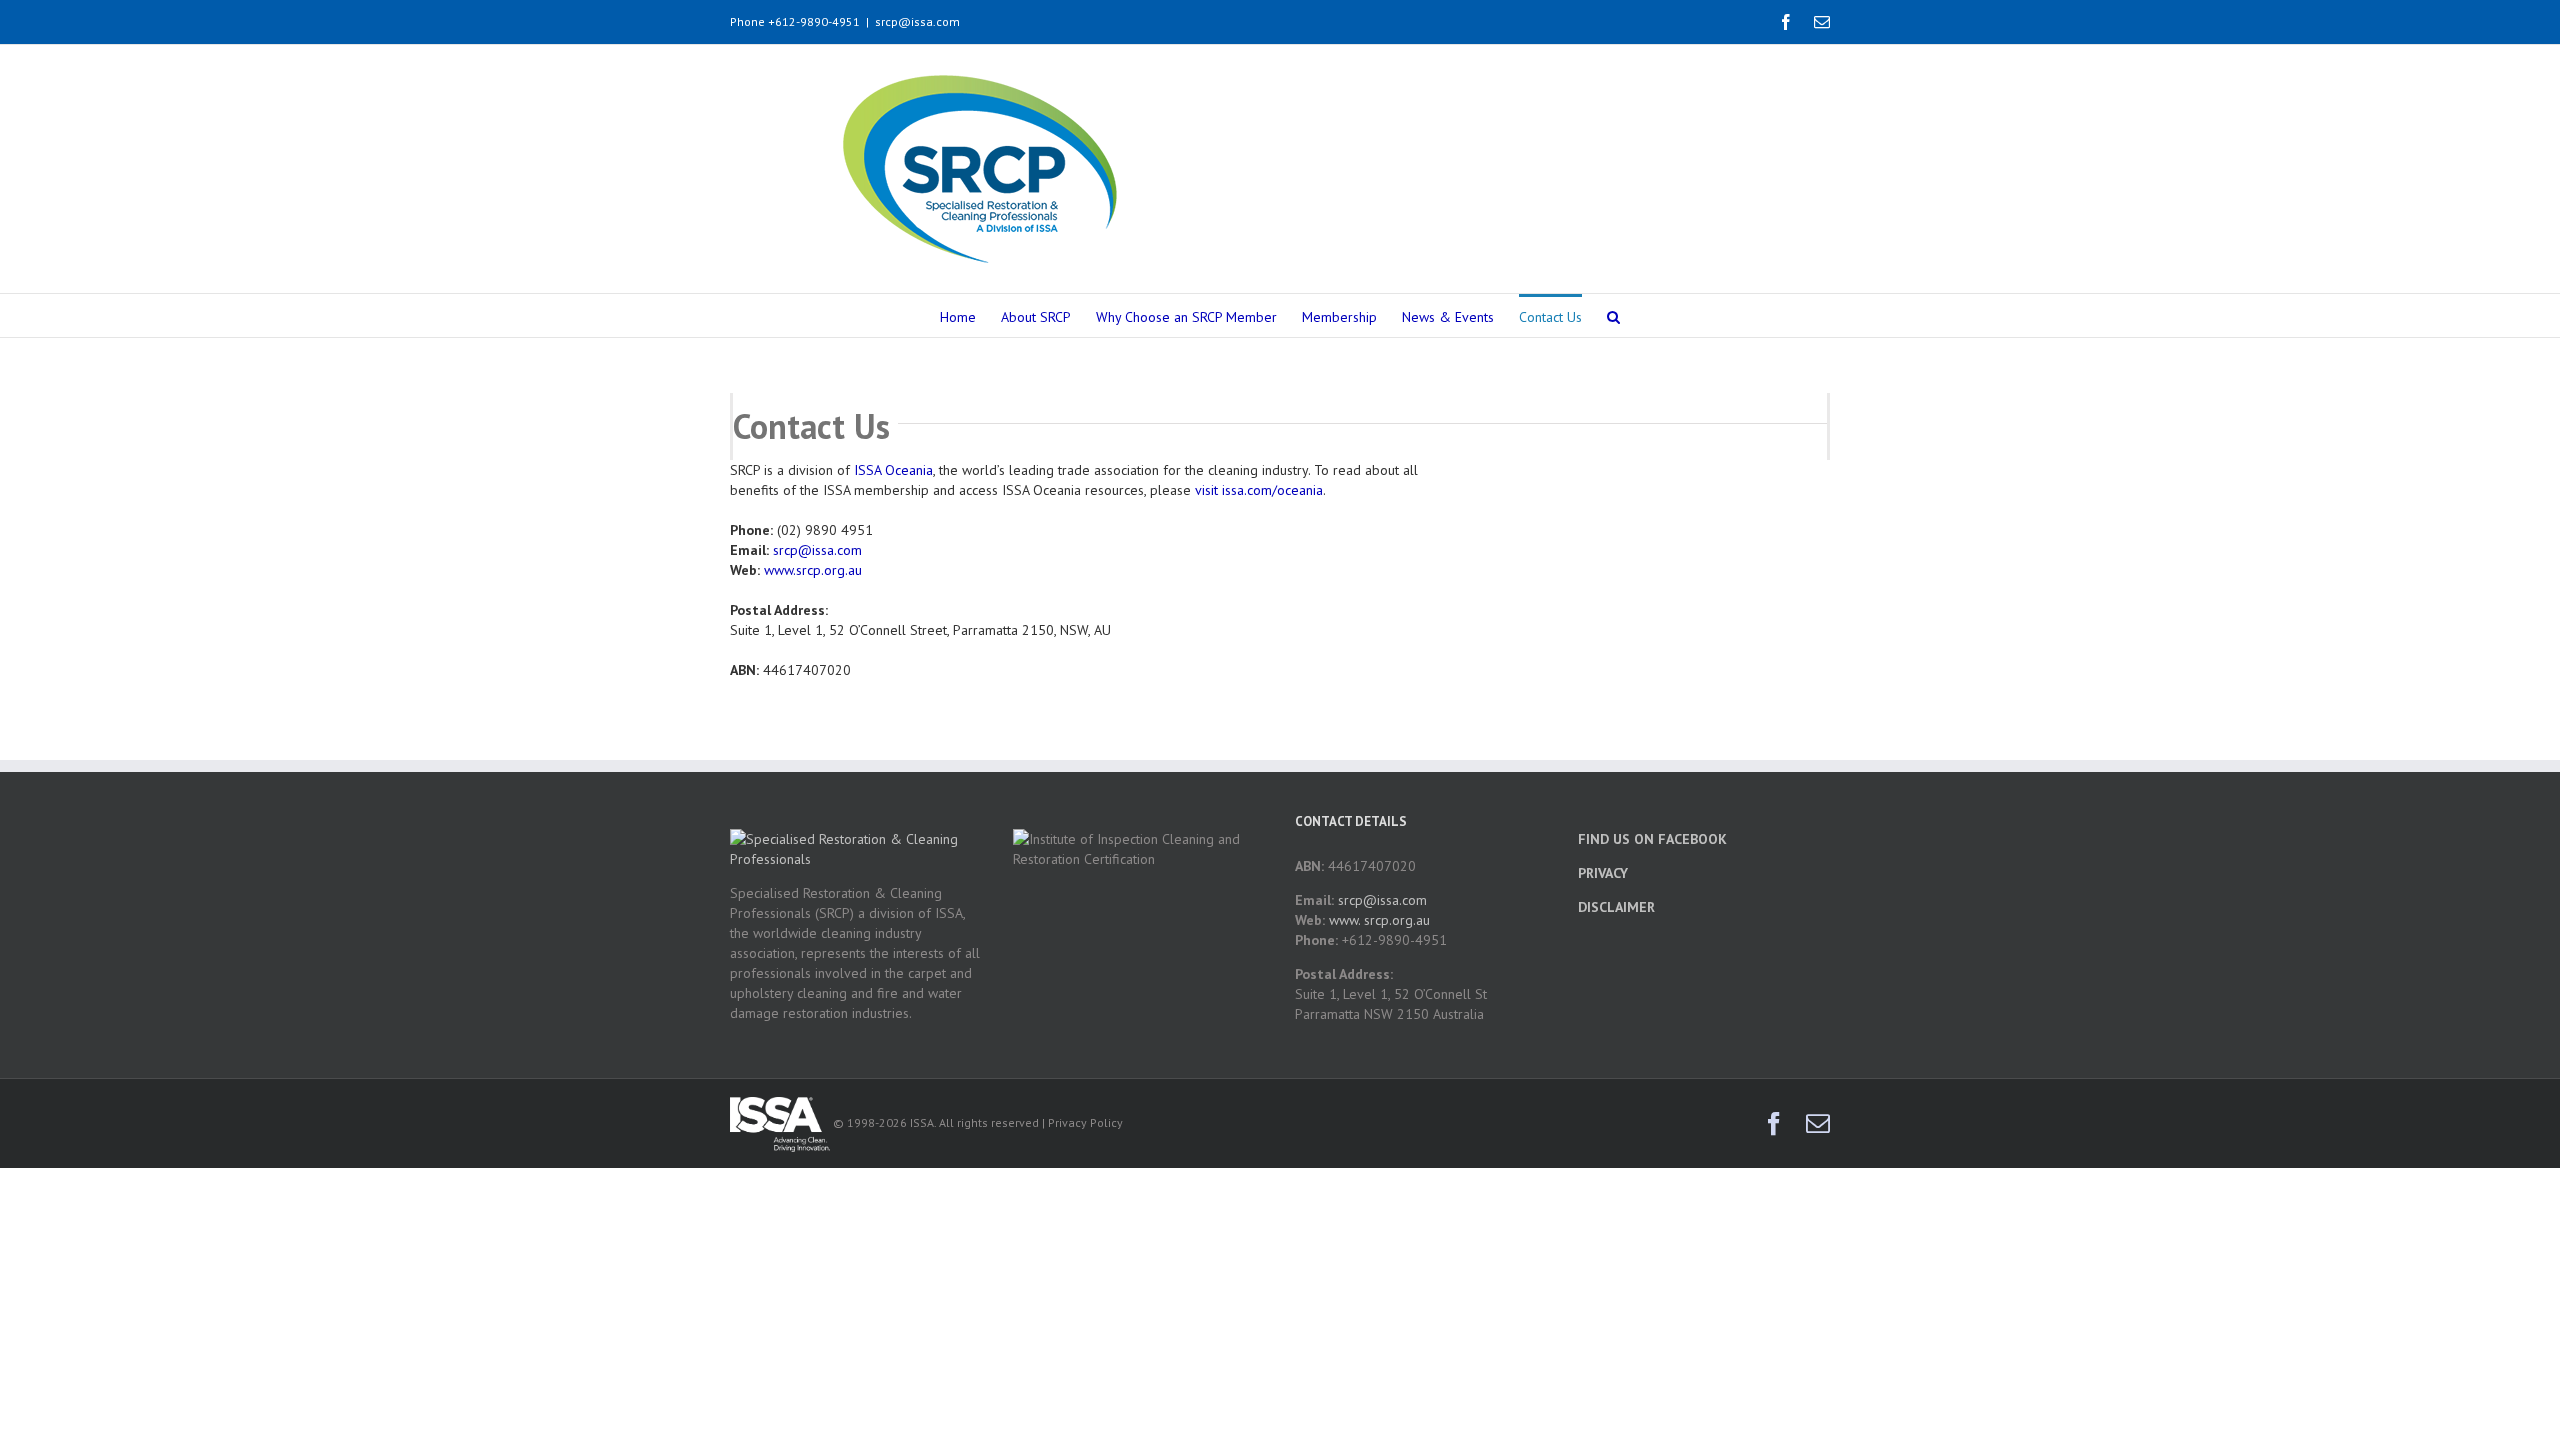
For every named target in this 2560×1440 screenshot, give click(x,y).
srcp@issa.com (917, 21)
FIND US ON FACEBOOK (1652, 839)
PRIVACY (1603, 873)
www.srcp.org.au (813, 570)
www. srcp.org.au (1379, 920)
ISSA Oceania (893, 470)
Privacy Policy (1085, 1122)
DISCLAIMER (1616, 907)
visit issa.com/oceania (1259, 490)
